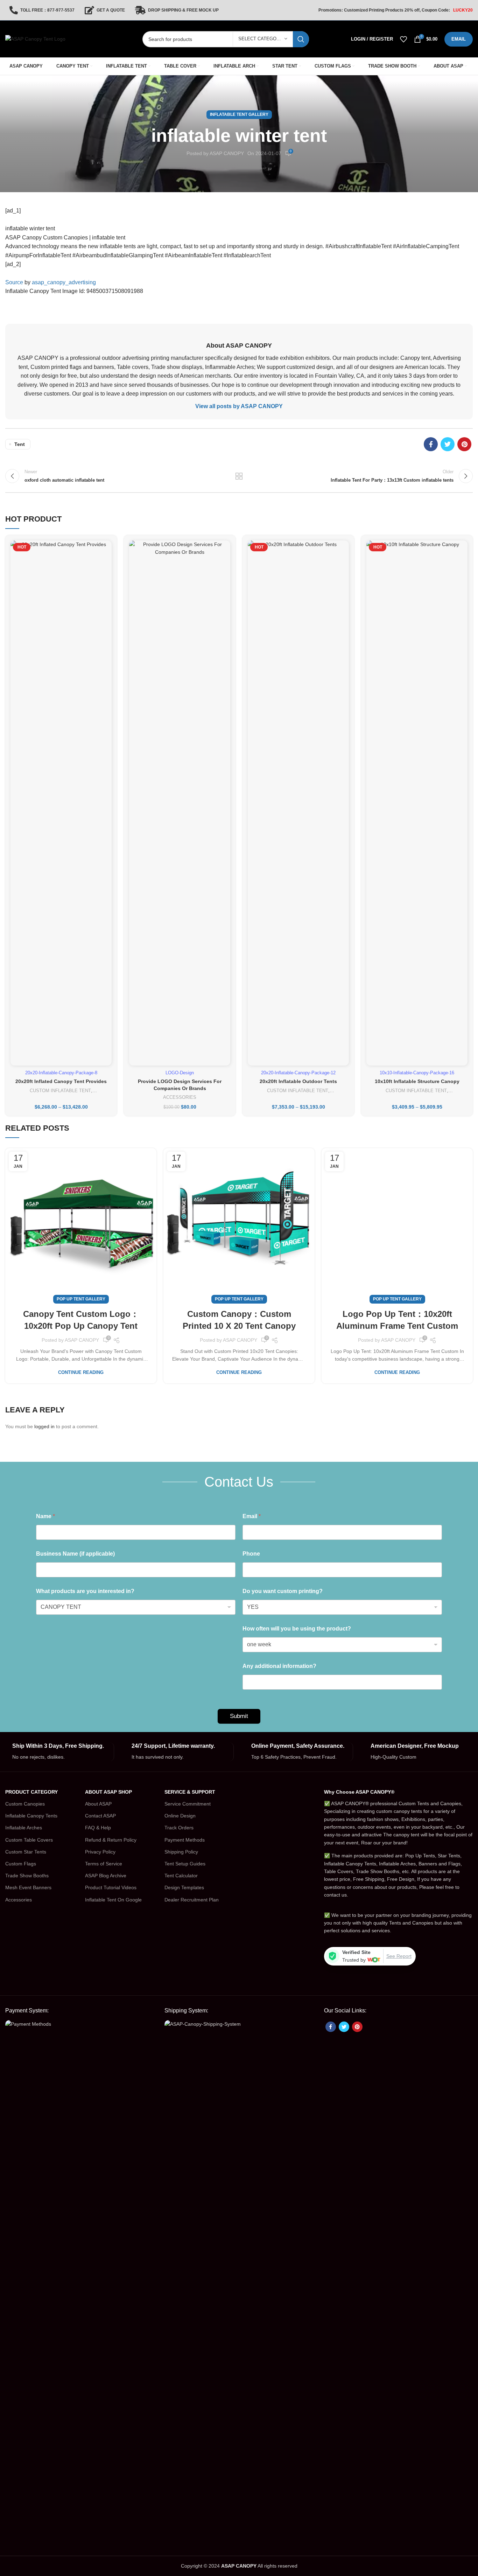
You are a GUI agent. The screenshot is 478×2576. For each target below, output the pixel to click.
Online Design (180, 1816)
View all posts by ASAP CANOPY (239, 406)
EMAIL (459, 39)
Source (14, 282)
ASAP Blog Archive (106, 1876)
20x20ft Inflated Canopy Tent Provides (61, 1081)
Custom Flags (21, 1864)
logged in (44, 1426)
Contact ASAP (100, 1816)
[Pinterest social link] (464, 444)
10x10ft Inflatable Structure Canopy (417, 1081)
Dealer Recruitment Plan (192, 1900)
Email (252, 1516)
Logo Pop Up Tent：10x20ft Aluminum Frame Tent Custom (397, 1320)
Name (45, 1516)
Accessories (19, 1900)
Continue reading (81, 1372)
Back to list (239, 476)
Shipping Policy (181, 1852)
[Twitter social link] (448, 444)
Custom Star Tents (26, 1852)
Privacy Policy (100, 1852)
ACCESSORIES (180, 1097)
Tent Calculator (181, 1876)
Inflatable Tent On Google (113, 1900)
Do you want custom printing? (283, 1591)
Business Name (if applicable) (75, 1554)
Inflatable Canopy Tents (31, 1816)
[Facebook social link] (431, 444)
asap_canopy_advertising (64, 282)
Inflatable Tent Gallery (239, 114)
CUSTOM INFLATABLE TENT (60, 1091)
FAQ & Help (98, 1828)
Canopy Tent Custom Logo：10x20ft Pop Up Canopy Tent (81, 1320)
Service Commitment (188, 1804)
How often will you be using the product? (297, 1629)
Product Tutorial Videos (111, 1887)
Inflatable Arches (24, 1828)
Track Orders (179, 1828)
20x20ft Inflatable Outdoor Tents (298, 1081)
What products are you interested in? (85, 1591)
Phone (251, 1554)
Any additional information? (279, 1666)
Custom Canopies (25, 1804)
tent (20, 444)
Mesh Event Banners (28, 1887)
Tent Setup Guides (185, 1864)
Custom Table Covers (29, 1840)
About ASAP (98, 1804)
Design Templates (184, 1887)
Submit (239, 1716)
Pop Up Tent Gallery (81, 1299)
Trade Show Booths (27, 1876)
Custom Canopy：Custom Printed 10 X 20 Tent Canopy (239, 1320)
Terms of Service (104, 1864)
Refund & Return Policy (111, 1840)
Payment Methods (185, 1840)
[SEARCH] (301, 39)
